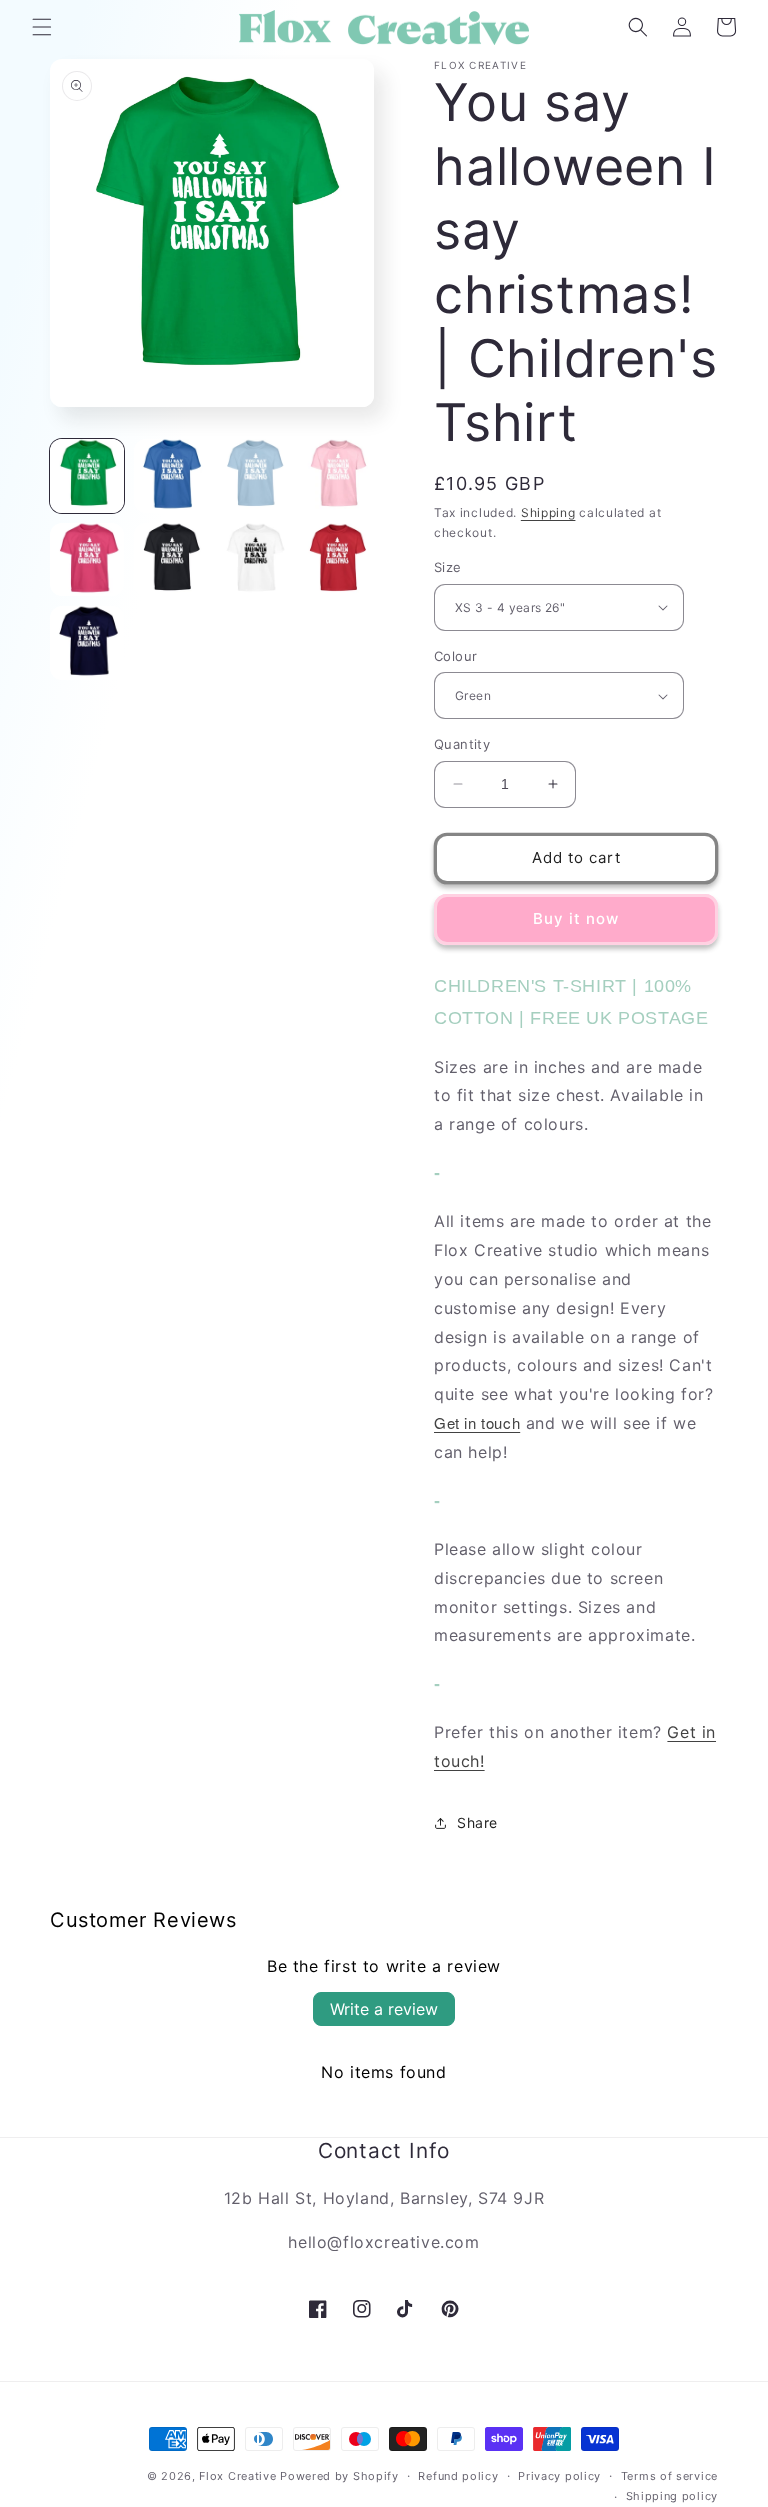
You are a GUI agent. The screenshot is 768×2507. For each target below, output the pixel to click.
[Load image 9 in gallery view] (87, 643)
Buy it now (576, 918)
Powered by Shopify (339, 2476)
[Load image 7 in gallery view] (254, 560)
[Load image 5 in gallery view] (87, 560)
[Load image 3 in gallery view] (254, 476)
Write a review (384, 2009)
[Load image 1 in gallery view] (87, 476)
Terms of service (669, 2476)
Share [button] (477, 1822)
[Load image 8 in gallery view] (338, 560)
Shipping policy (672, 2496)
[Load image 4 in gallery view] (338, 476)
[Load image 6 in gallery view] (171, 560)
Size (448, 567)
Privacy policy (559, 2476)
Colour (455, 656)
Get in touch (477, 1422)
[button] (42, 27)
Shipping (548, 512)
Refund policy (458, 2476)
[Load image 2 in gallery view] (171, 476)
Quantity (462, 744)
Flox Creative (237, 2476)
